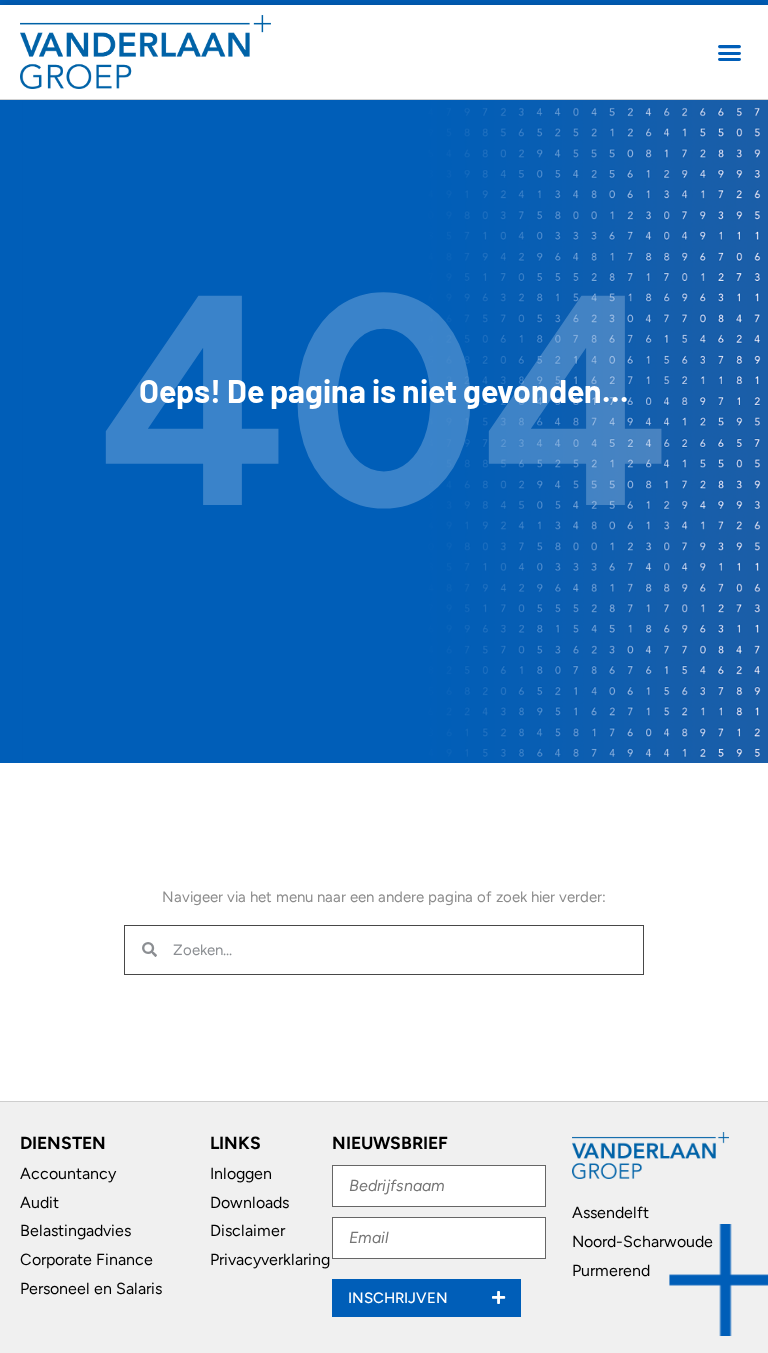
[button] (730, 52)
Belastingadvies (75, 1230)
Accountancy (68, 1173)
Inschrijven (400, 1298)
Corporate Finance (86, 1259)
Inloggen (241, 1173)
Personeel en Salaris (91, 1288)
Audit (39, 1202)
